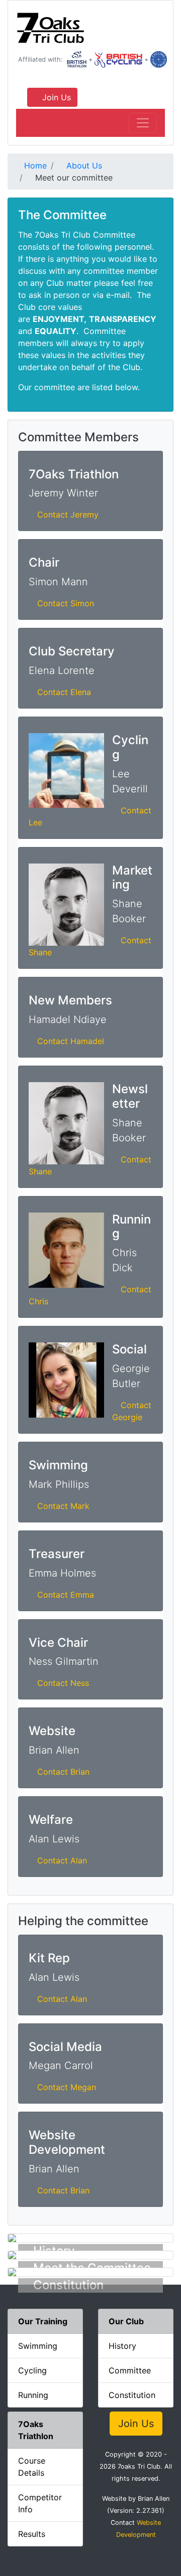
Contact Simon (66, 603)
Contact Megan (67, 2087)
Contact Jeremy (68, 514)
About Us (83, 165)
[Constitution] (90, 2272)
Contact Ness (63, 1683)
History (122, 2346)
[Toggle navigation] (143, 123)
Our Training (43, 2321)
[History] (90, 2238)
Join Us (55, 97)
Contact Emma (66, 1595)
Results (32, 2534)
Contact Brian (63, 1772)
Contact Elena (64, 692)
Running (33, 2395)
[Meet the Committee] (90, 2255)
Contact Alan (62, 1860)
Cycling (32, 2370)
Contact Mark (63, 1506)
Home (34, 165)
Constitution (132, 2395)
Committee (130, 2370)
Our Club (126, 2321)
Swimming (38, 2346)
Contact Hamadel (71, 1041)
